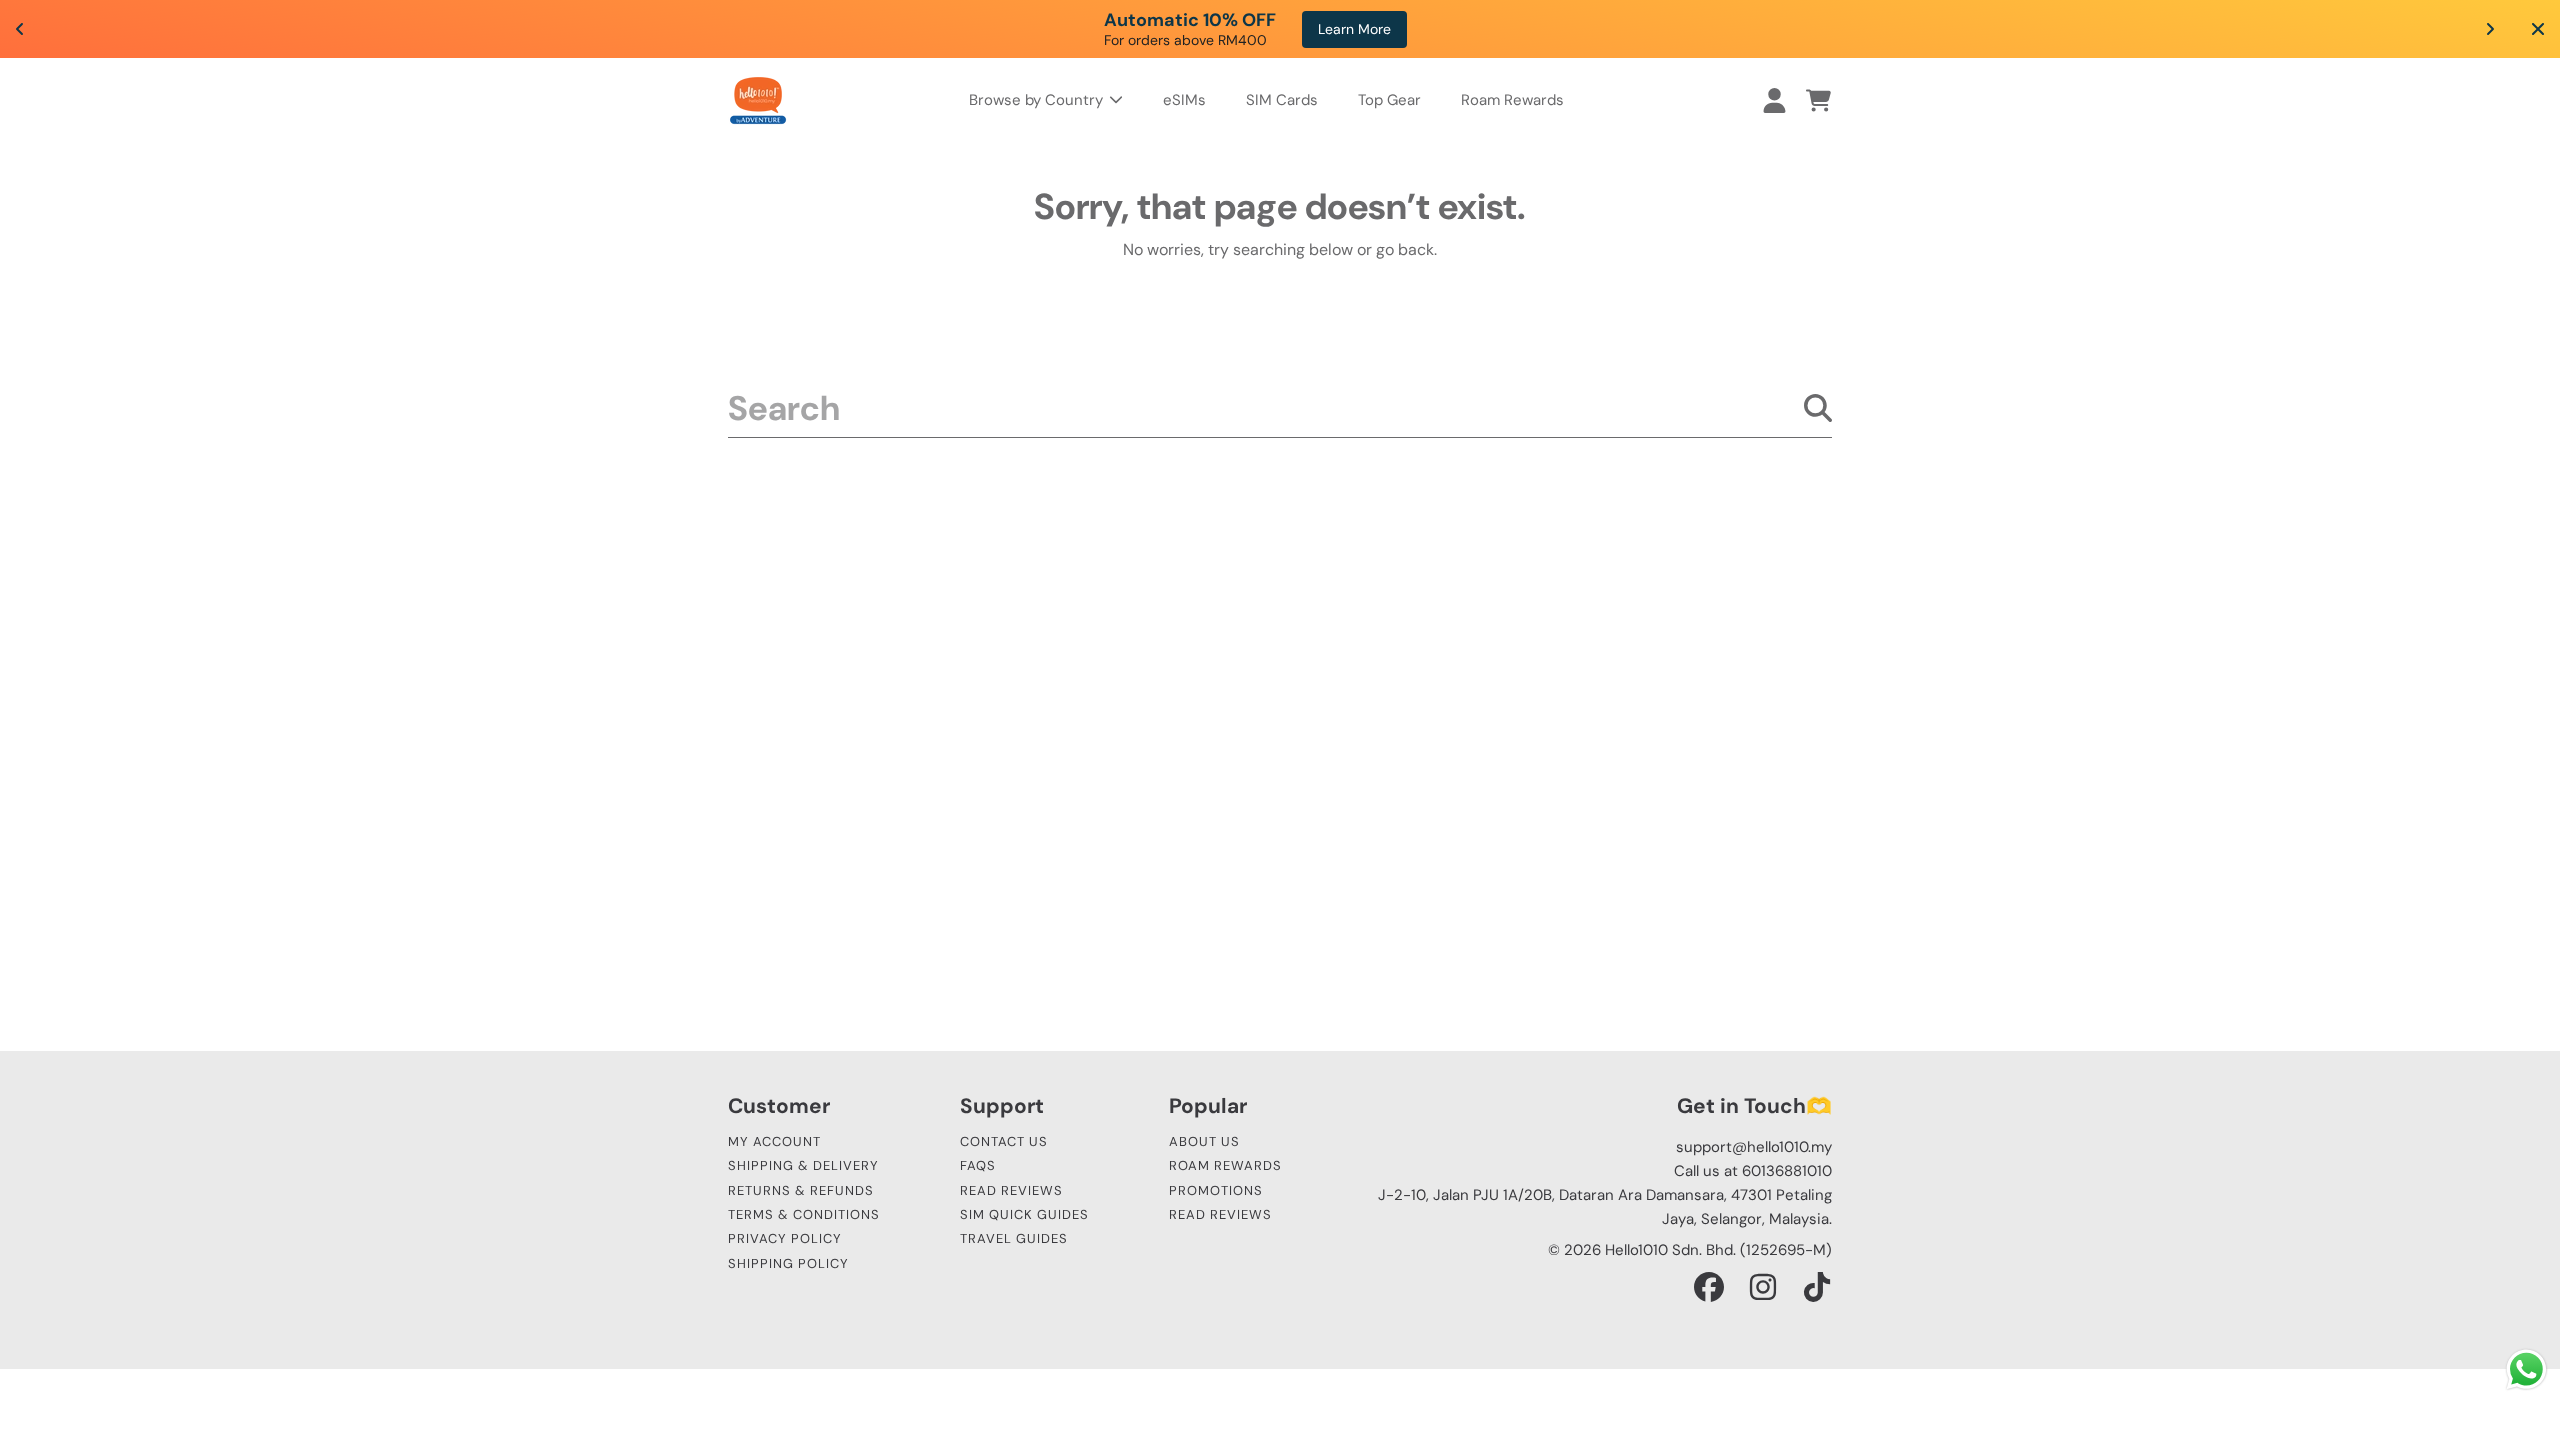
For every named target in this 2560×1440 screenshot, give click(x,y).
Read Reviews (1011, 1190)
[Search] (1818, 408)
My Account (774, 1141)
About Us (1204, 1141)
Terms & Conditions (804, 1214)
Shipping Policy (788, 1263)
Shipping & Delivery (803, 1165)
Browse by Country (1038, 100)
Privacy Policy (785, 1238)
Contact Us (1004, 1141)
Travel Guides (1014, 1238)
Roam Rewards (1225, 1165)
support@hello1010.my (1754, 1147)
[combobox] (1280, 408)
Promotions (1216, 1190)
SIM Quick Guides (1024, 1214)
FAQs (978, 1165)
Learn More (1708, 29)
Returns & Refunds (801, 1190)
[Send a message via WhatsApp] (2526, 1369)
